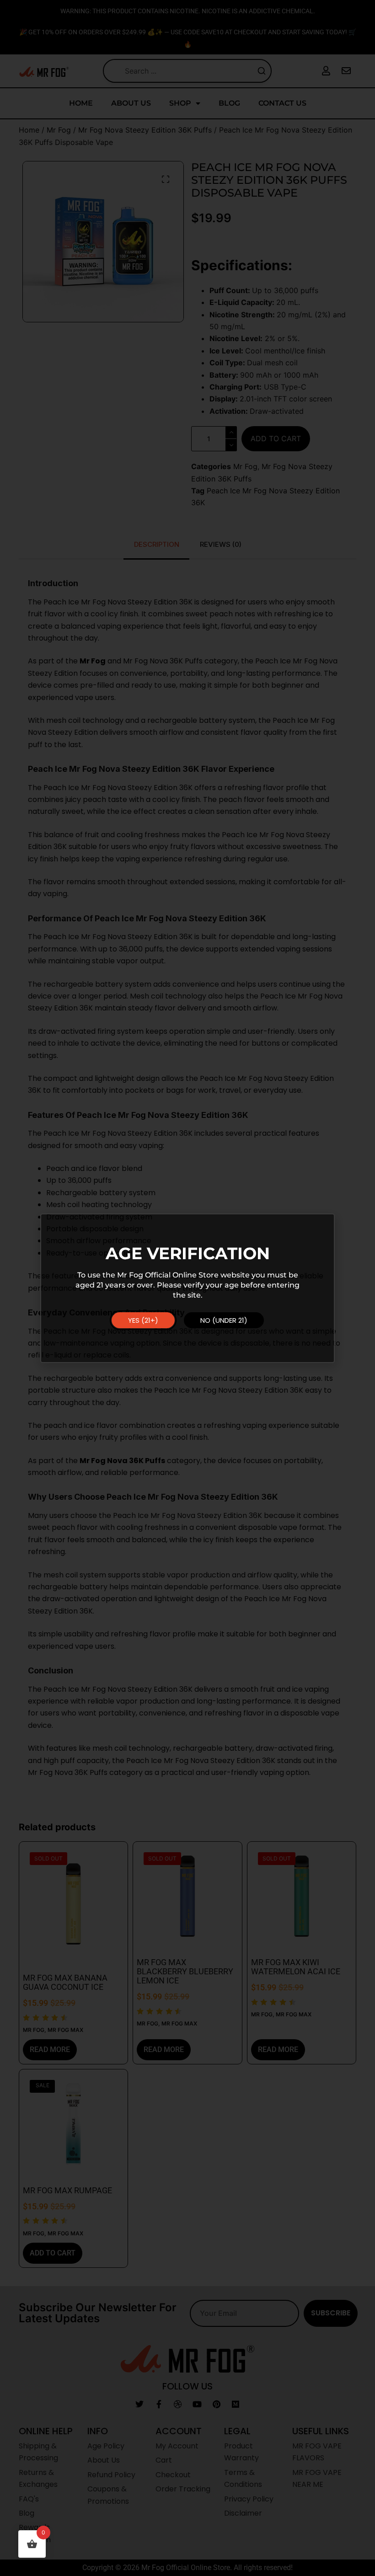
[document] (187, 1288)
